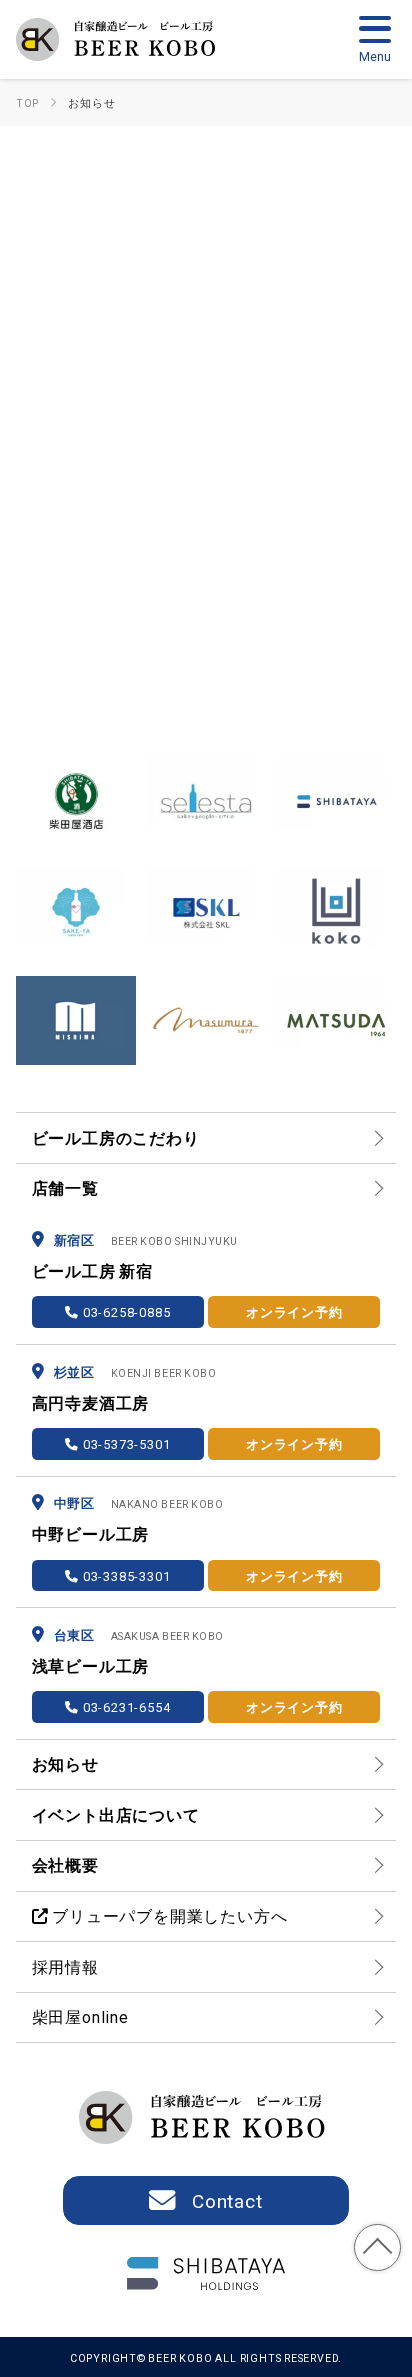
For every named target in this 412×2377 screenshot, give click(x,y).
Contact (227, 2200)
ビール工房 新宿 (92, 1270)
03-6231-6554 (124, 1706)
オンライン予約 (294, 1311)
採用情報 (65, 1966)
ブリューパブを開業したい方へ (167, 1915)
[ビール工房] (119, 39)
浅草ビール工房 (91, 1665)
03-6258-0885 (124, 1311)
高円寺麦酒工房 (91, 1402)
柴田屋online (80, 2016)
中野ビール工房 (91, 1533)
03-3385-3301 (124, 1575)
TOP (378, 2248)
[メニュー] (375, 37)
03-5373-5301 (124, 1443)
